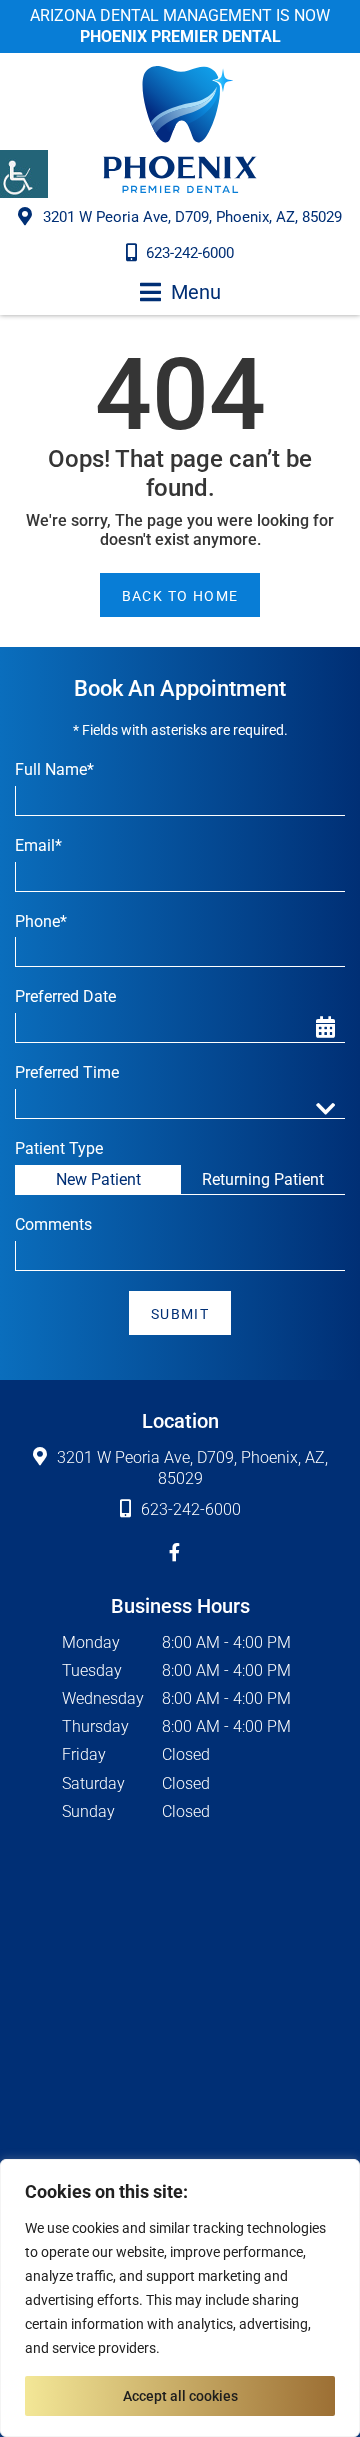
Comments (53, 1224)
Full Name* (54, 769)
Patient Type (59, 1148)
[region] (180, 2298)
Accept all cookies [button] (180, 2396)
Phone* (41, 921)
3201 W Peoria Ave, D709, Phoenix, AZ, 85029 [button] (192, 217)
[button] (24, 174)
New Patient (98, 1179)
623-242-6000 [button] (190, 253)
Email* (38, 845)
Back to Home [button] (180, 596)
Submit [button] (180, 1314)
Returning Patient (263, 1179)
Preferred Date (65, 996)
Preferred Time (67, 1072)
